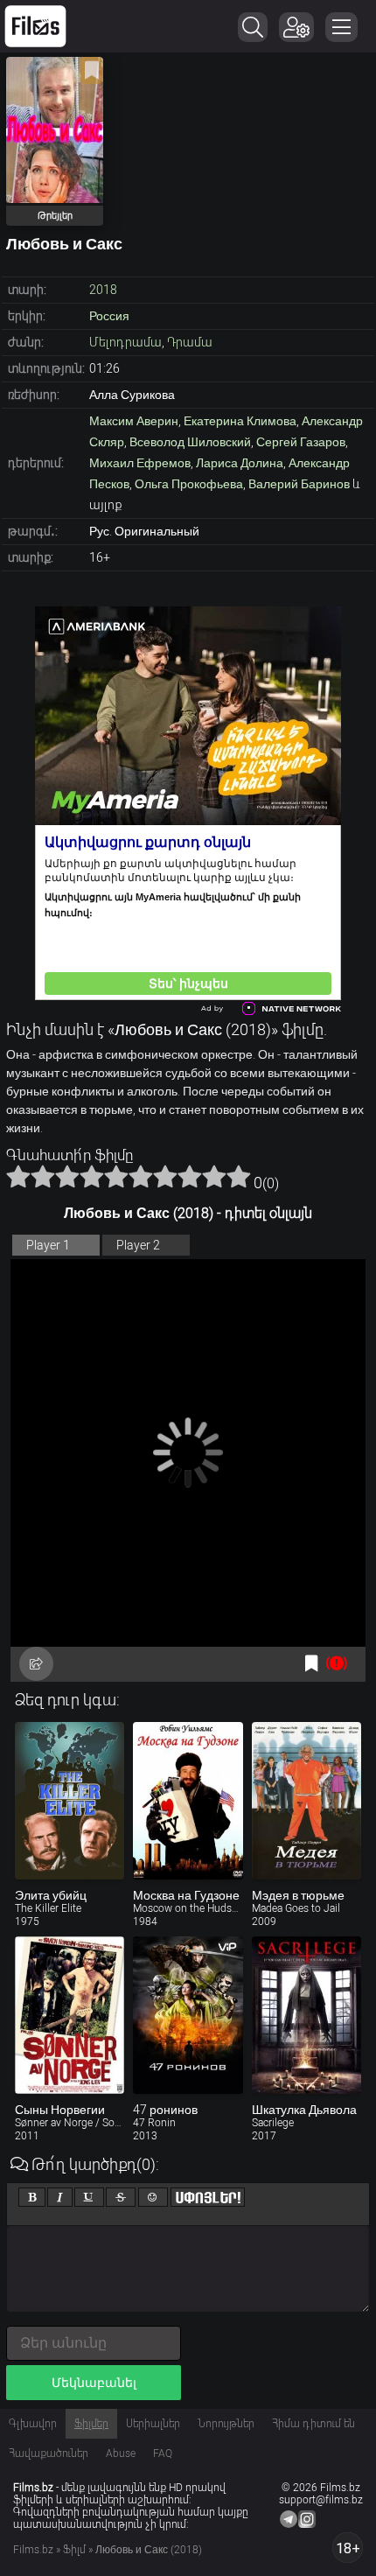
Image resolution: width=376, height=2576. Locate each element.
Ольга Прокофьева (189, 484)
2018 (103, 290)
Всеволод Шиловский (190, 442)
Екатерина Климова (240, 421)
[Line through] (121, 2197)
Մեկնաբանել (94, 2383)
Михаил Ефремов (140, 463)
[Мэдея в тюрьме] (306, 1801)
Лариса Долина (240, 463)
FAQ (163, 2453)
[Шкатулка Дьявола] (306, 2015)
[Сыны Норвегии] (70, 2015)
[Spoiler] (208, 2197)
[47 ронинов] (188, 2015)
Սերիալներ (153, 2424)
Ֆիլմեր (91, 2424)
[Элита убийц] (70, 1801)
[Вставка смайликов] (153, 2197)
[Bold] (32, 2197)
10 (239, 1176)
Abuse (121, 2453)
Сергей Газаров (301, 442)
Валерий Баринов (299, 484)
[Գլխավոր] (35, 26)
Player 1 (48, 1245)
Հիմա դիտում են (313, 2424)
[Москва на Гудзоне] (188, 1801)
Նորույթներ (226, 2424)
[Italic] (60, 2197)
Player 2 (138, 1245)
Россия (109, 316)
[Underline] (89, 2197)
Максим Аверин (134, 421)
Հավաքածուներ (49, 2453)
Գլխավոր (33, 2424)
